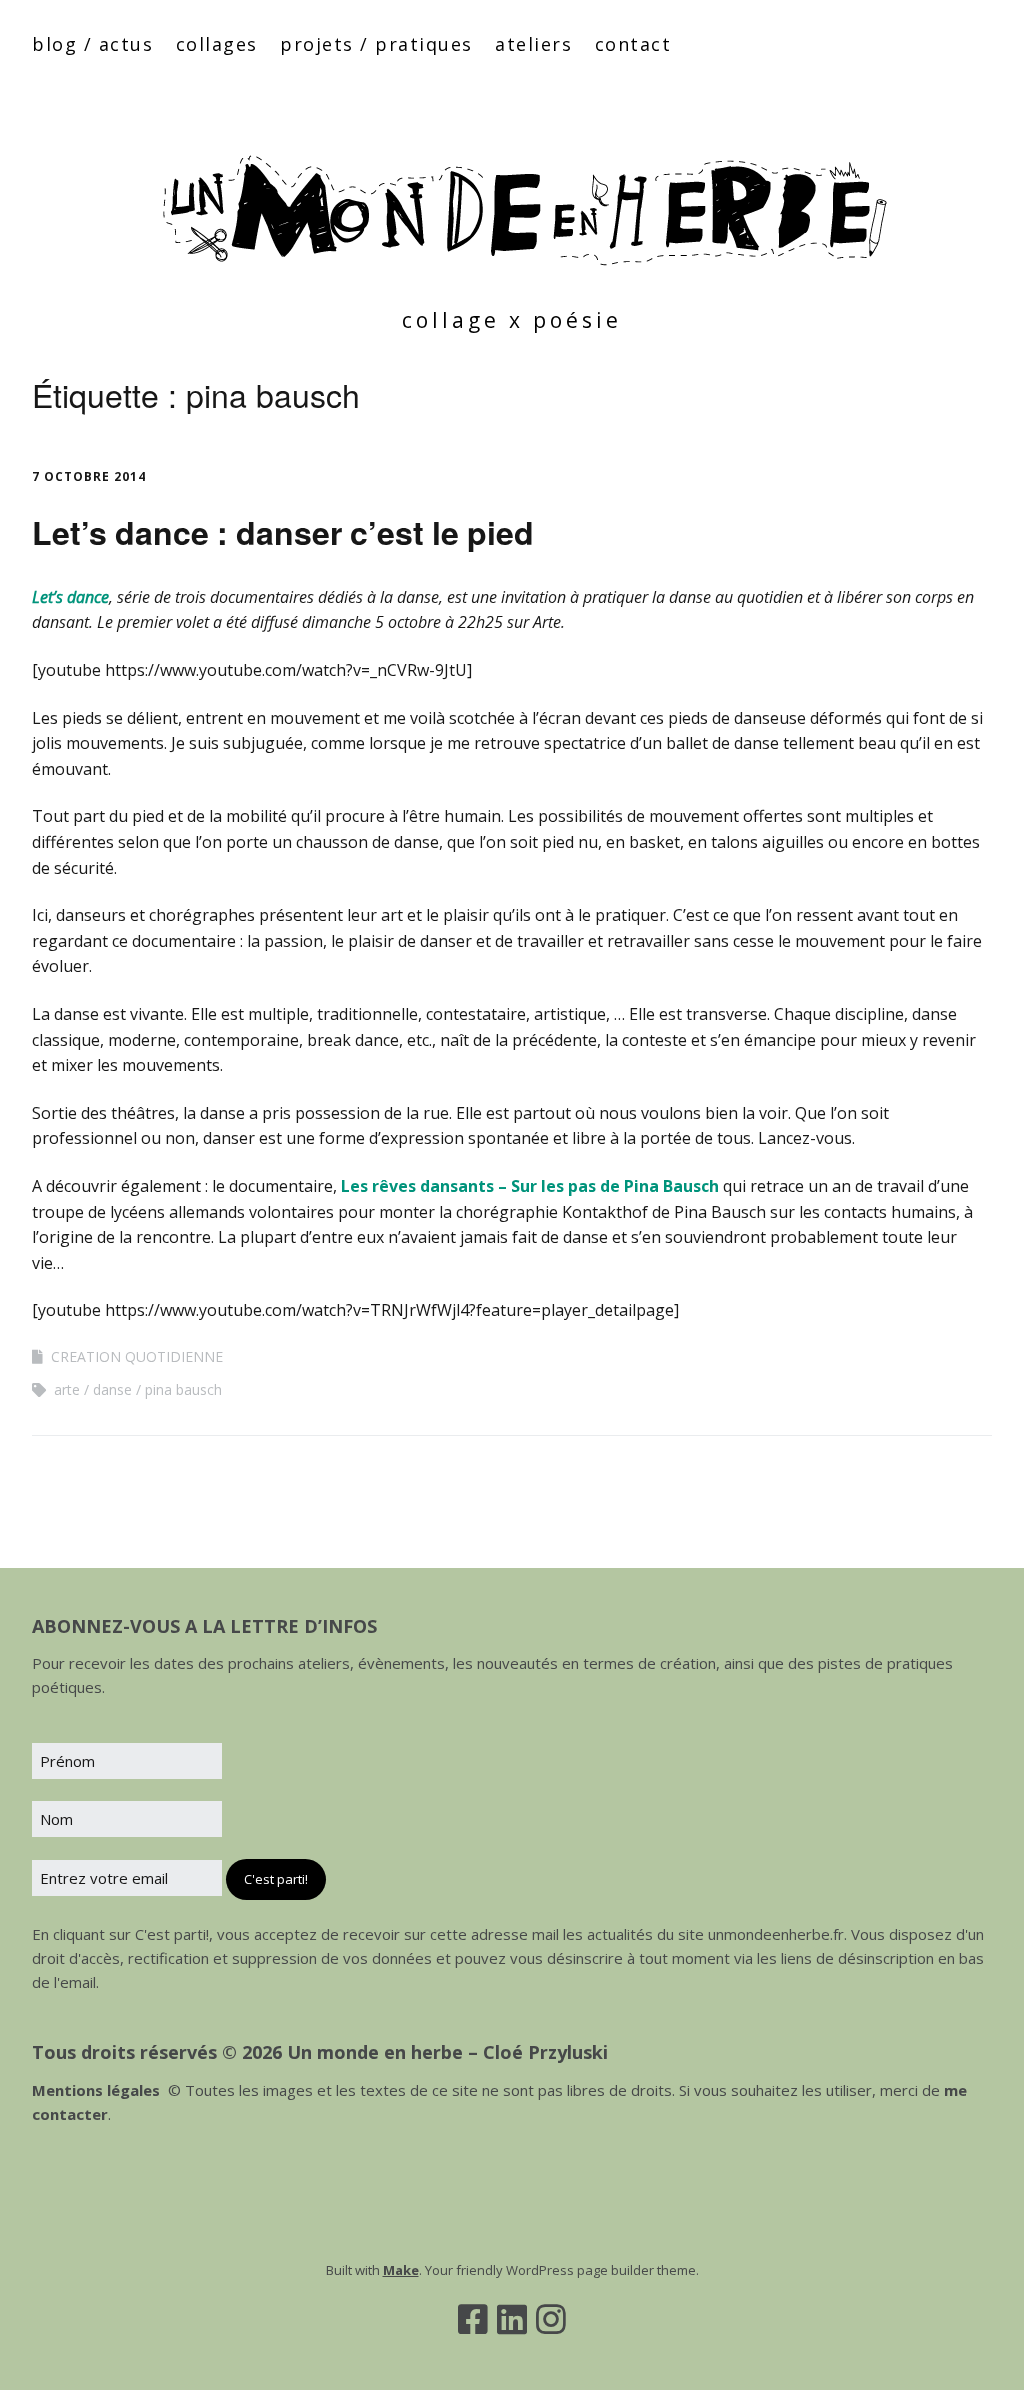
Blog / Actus (92, 44)
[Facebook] (473, 2319)
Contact (633, 44)
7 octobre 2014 (89, 476)
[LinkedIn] (512, 2319)
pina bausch (183, 1389)
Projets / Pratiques (376, 44)
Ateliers (533, 44)
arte (67, 1389)
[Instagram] (551, 2319)
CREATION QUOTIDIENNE (137, 1356)
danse (112, 1389)
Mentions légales (96, 2090)
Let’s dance (70, 597)
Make (401, 2270)
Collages (217, 44)
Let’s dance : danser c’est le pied (283, 532)
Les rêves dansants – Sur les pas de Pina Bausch (530, 1186)
